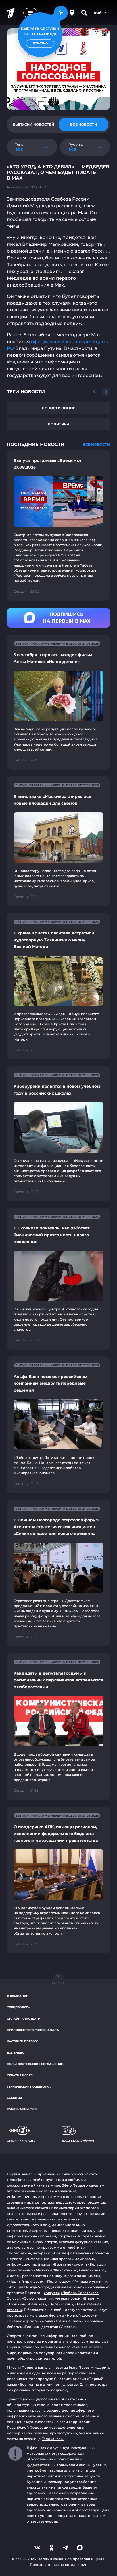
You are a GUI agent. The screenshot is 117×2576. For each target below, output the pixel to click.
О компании (18, 1996)
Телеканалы (53, 2439)
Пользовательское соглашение (35, 2064)
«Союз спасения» (38, 2298)
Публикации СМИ (22, 2109)
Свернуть (58, 1983)
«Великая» (37, 2304)
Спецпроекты (19, 2007)
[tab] (34, 124)
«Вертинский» (60, 2304)
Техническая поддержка (29, 2087)
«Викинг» (91, 2298)
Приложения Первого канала (33, 2030)
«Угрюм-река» (68, 2298)
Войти (100, 13)
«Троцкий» (16, 2304)
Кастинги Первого (23, 2041)
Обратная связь (21, 2075)
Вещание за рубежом (78, 2141)
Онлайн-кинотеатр (23, 2019)
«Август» (51, 2293)
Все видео (16, 2053)
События (14, 2098)
